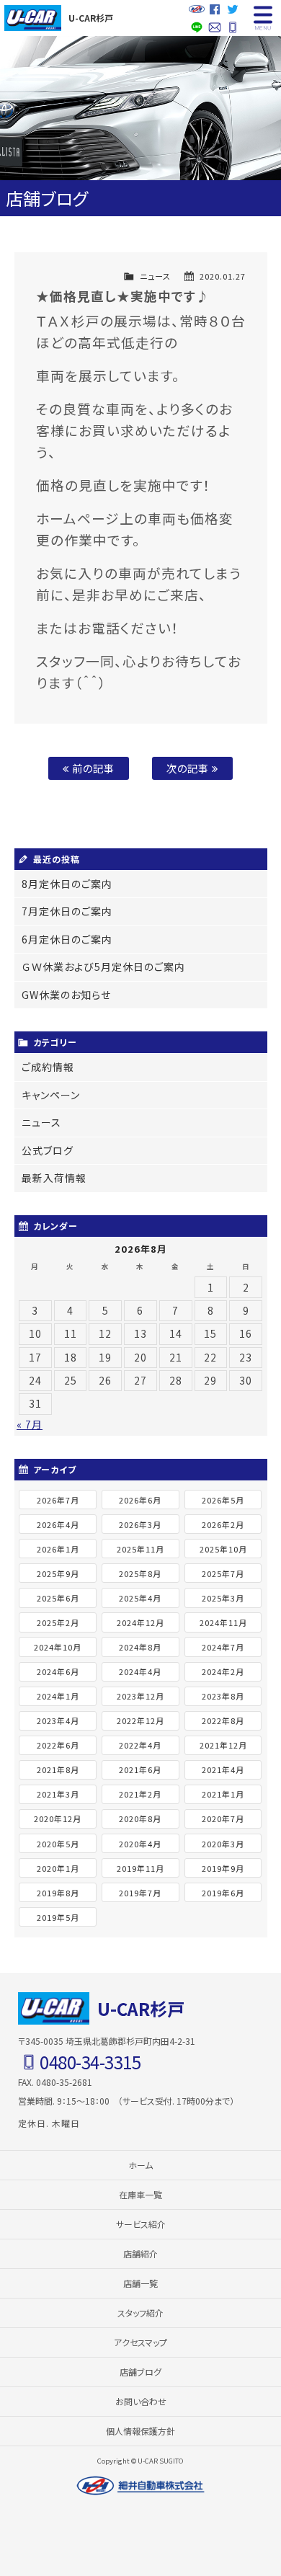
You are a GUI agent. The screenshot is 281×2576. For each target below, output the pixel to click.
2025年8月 (140, 1573)
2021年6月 (140, 1769)
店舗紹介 (140, 2253)
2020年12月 (58, 1818)
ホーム (140, 2165)
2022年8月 (223, 1720)
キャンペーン (51, 1095)
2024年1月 (58, 1696)
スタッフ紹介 (140, 2313)
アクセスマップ (140, 2342)
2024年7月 (223, 1647)
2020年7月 (223, 1818)
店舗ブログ (140, 2372)
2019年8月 (58, 1893)
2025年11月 (140, 1549)
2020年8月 (140, 1818)
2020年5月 (58, 1844)
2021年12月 (223, 1745)
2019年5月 (58, 1917)
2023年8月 (223, 1696)
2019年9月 (223, 1868)
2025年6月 (58, 1598)
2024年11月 (223, 1622)
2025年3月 (223, 1598)
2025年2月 (58, 1622)
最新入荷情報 (54, 1178)
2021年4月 (223, 1769)
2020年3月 (223, 1844)
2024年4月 (140, 1671)
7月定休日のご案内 (67, 911)
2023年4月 (58, 1720)
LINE (196, 27)
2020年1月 (58, 1868)
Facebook (214, 9)
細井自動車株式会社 (140, 2486)
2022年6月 (58, 1745)
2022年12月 (140, 1720)
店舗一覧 (140, 2283)
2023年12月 (140, 1696)
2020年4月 (140, 1844)
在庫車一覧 (140, 2194)
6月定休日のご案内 (67, 939)
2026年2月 (223, 1524)
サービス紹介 (141, 2224)
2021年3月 (58, 1794)
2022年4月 (140, 1745)
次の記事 (189, 768)
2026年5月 (223, 1500)
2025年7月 (223, 1573)
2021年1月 (223, 1794)
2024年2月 (223, 1671)
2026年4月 (58, 1524)
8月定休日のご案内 (67, 884)
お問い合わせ (214, 27)
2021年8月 (58, 1769)
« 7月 (30, 1424)
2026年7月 (58, 1500)
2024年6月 (58, 1671)
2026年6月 (140, 1500)
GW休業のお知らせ (66, 995)
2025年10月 (223, 1549)
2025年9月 (58, 1573)
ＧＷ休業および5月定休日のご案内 (103, 967)
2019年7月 (140, 1893)
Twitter (232, 9)
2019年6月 (223, 1893)
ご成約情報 (48, 1067)
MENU (263, 18)
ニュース (155, 276)
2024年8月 (140, 1647)
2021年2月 (140, 1794)
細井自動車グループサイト (196, 9)
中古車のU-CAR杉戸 (32, 18)
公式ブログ (48, 1150)
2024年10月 (58, 1647)
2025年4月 (140, 1598)
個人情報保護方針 (140, 2431)
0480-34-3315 (232, 27)
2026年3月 (140, 1524)
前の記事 (92, 768)
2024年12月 (140, 1622)
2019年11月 (140, 1868)
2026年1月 (58, 1549)
